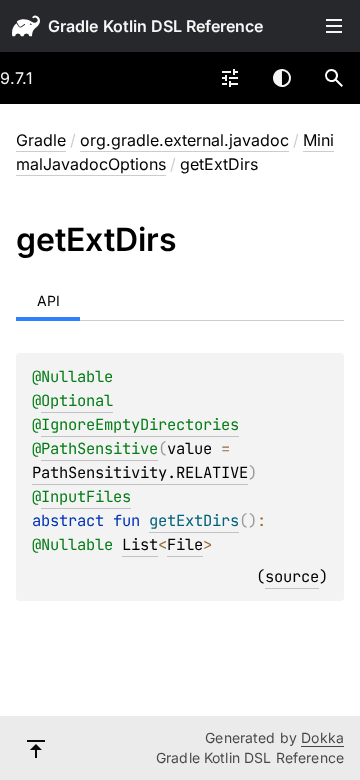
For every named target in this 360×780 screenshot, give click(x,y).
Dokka (322, 737)
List (140, 544)
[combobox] (230, 78)
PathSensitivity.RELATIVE (140, 472)
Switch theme (282, 78)
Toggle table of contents (334, 26)
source (292, 576)
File (185, 544)
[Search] (334, 78)
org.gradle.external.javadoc (184, 140)
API (48, 300)
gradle (73, 26)
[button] (334, 78)
